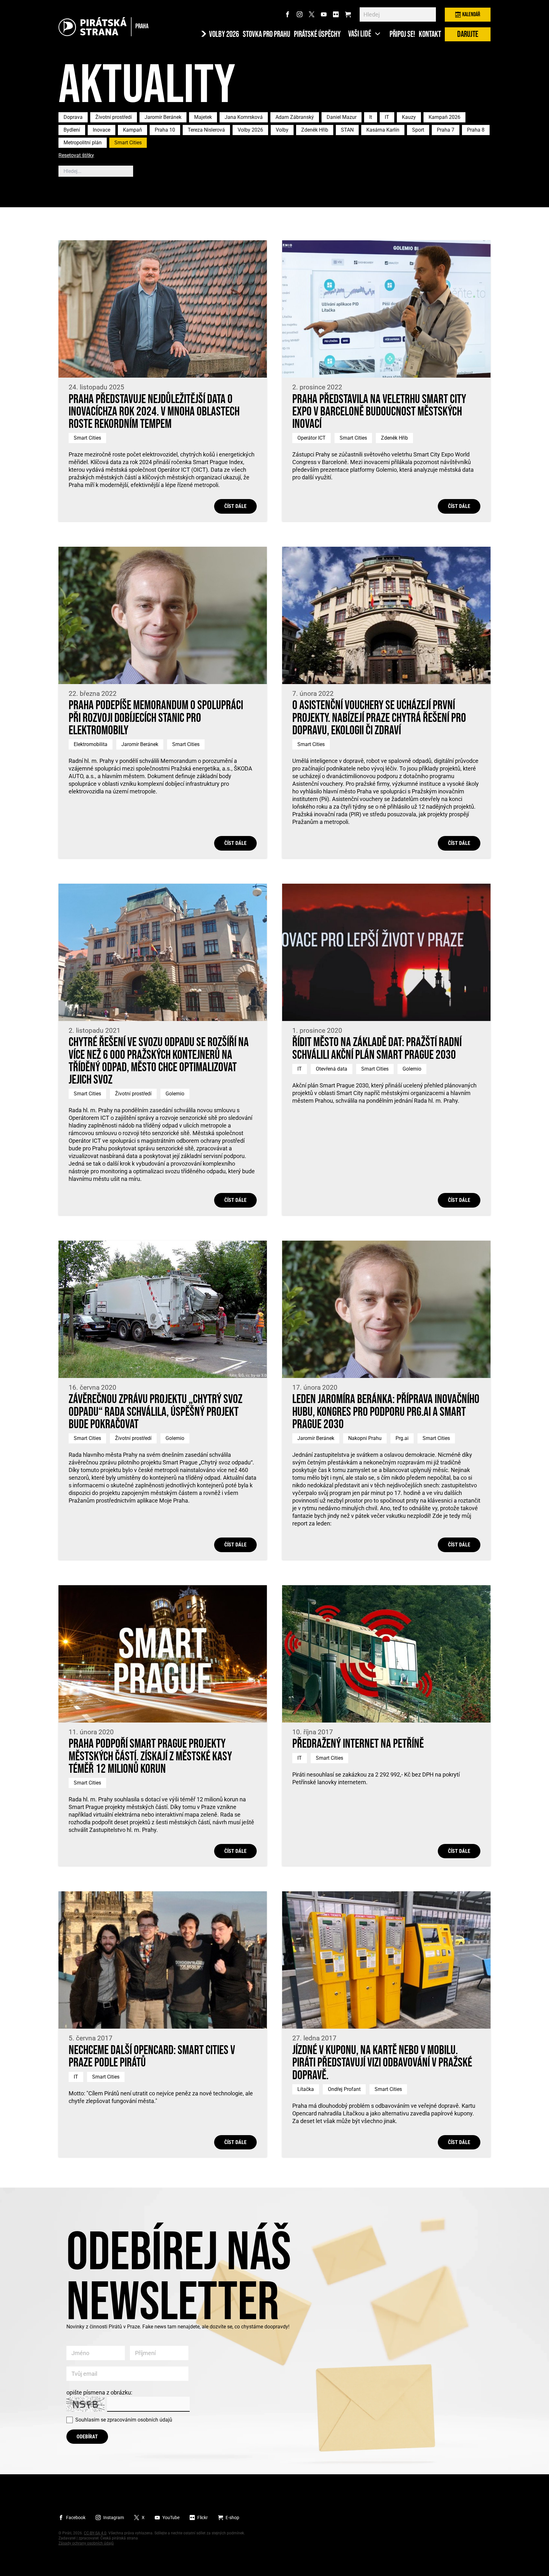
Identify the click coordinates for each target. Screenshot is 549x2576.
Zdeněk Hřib (315, 130)
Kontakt (430, 35)
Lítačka (306, 2089)
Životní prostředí (114, 117)
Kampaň (132, 130)
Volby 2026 (250, 130)
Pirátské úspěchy (317, 35)
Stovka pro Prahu (266, 35)
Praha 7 (446, 130)
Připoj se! (402, 35)
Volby (282, 130)
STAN (347, 130)
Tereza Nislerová (206, 130)
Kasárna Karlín (383, 130)
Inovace (102, 130)
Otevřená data (332, 1069)
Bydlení (72, 130)
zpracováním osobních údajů (140, 2420)
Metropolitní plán (83, 143)
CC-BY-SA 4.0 (95, 2533)
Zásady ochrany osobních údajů (86, 2543)
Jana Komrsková (244, 117)
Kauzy (409, 117)
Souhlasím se (124, 2420)
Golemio (175, 1094)
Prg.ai (402, 1438)
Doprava (73, 117)
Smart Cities (128, 143)
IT (387, 117)
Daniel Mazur (342, 117)
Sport (418, 130)
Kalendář (471, 14)
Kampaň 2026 (444, 117)
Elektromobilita (91, 744)
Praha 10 (165, 130)
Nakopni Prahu (365, 1438)
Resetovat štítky (76, 156)
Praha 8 (476, 130)
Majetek (203, 117)
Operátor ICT (312, 438)
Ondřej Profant (344, 2089)
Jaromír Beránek (163, 117)
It (371, 117)
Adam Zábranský (295, 117)
